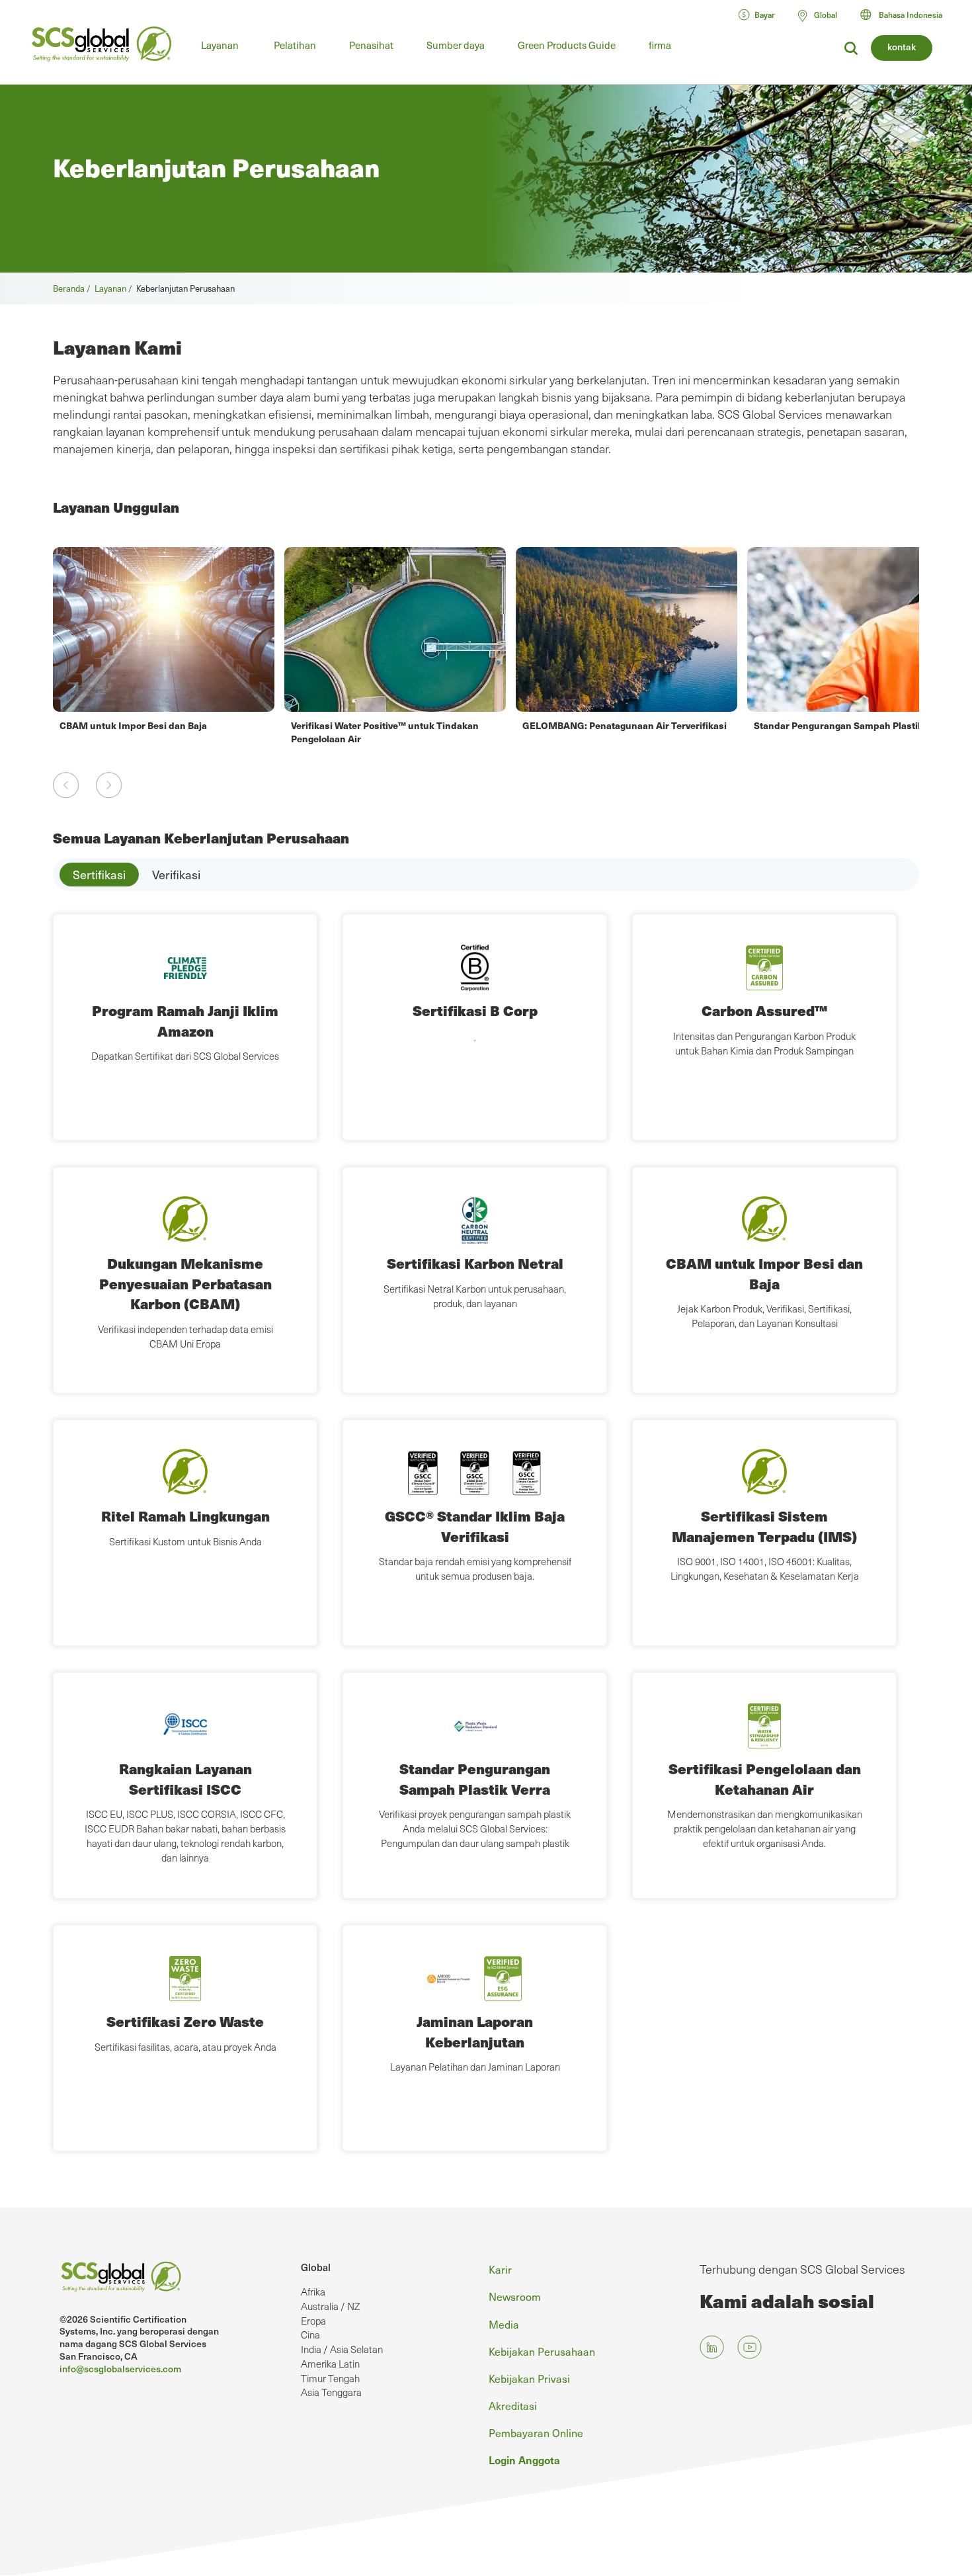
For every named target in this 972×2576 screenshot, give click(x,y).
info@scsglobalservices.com (120, 2369)
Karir (500, 2269)
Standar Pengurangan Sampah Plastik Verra (620, 725)
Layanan (220, 45)
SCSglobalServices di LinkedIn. (712, 2347)
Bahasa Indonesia (911, 15)
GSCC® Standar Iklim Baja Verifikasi (475, 1526)
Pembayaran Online (536, 2432)
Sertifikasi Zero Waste (185, 2021)
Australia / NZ (330, 2306)
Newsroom (515, 2296)
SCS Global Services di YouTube (749, 2347)
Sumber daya (456, 45)
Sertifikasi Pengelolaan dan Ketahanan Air (765, 1779)
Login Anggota (524, 2460)
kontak (902, 47)
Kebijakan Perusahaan (542, 2351)
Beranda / (74, 288)
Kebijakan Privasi (529, 2378)
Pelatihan (295, 45)
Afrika (313, 2292)
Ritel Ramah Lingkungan (185, 1516)
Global (316, 2267)
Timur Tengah (330, 2378)
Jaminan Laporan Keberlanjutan (475, 2031)
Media (504, 2324)
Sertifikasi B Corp (475, 1010)
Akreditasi (513, 2405)
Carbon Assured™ (764, 1010)
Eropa (313, 2321)
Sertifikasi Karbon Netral (475, 1263)
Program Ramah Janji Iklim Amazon (185, 1020)
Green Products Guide (567, 45)
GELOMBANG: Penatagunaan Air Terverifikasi (393, 725)
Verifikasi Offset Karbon (807, 725)
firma (660, 45)
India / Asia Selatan (342, 2349)
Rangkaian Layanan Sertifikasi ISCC (185, 1779)
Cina (310, 2335)
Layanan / (115, 288)
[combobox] (907, 15)
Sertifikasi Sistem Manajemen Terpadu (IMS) (764, 1526)
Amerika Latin (330, 2364)
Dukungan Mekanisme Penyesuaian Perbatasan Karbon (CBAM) (185, 1283)
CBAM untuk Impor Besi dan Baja (764, 1273)
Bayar (765, 15)
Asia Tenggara (331, 2392)
